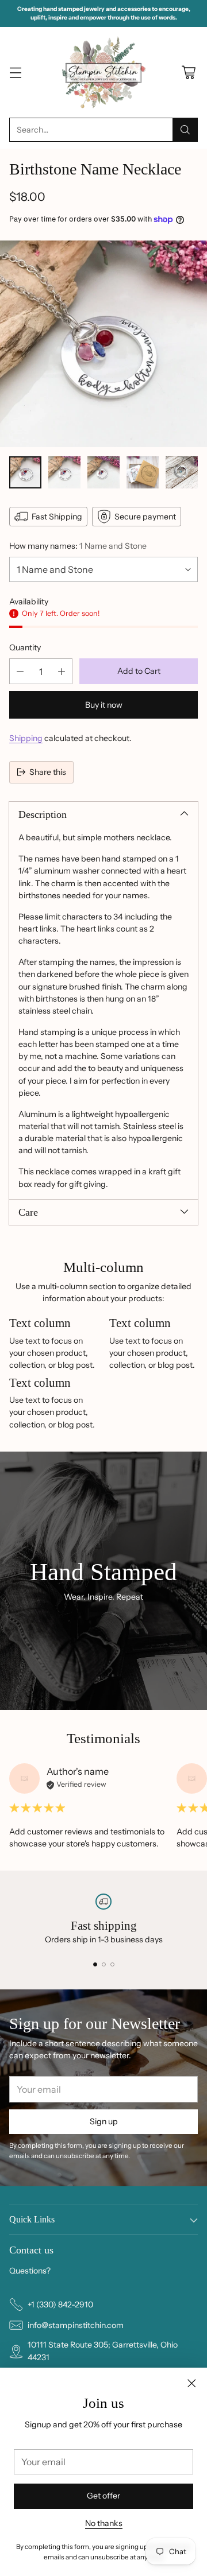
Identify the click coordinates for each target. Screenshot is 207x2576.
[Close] (191, 2383)
